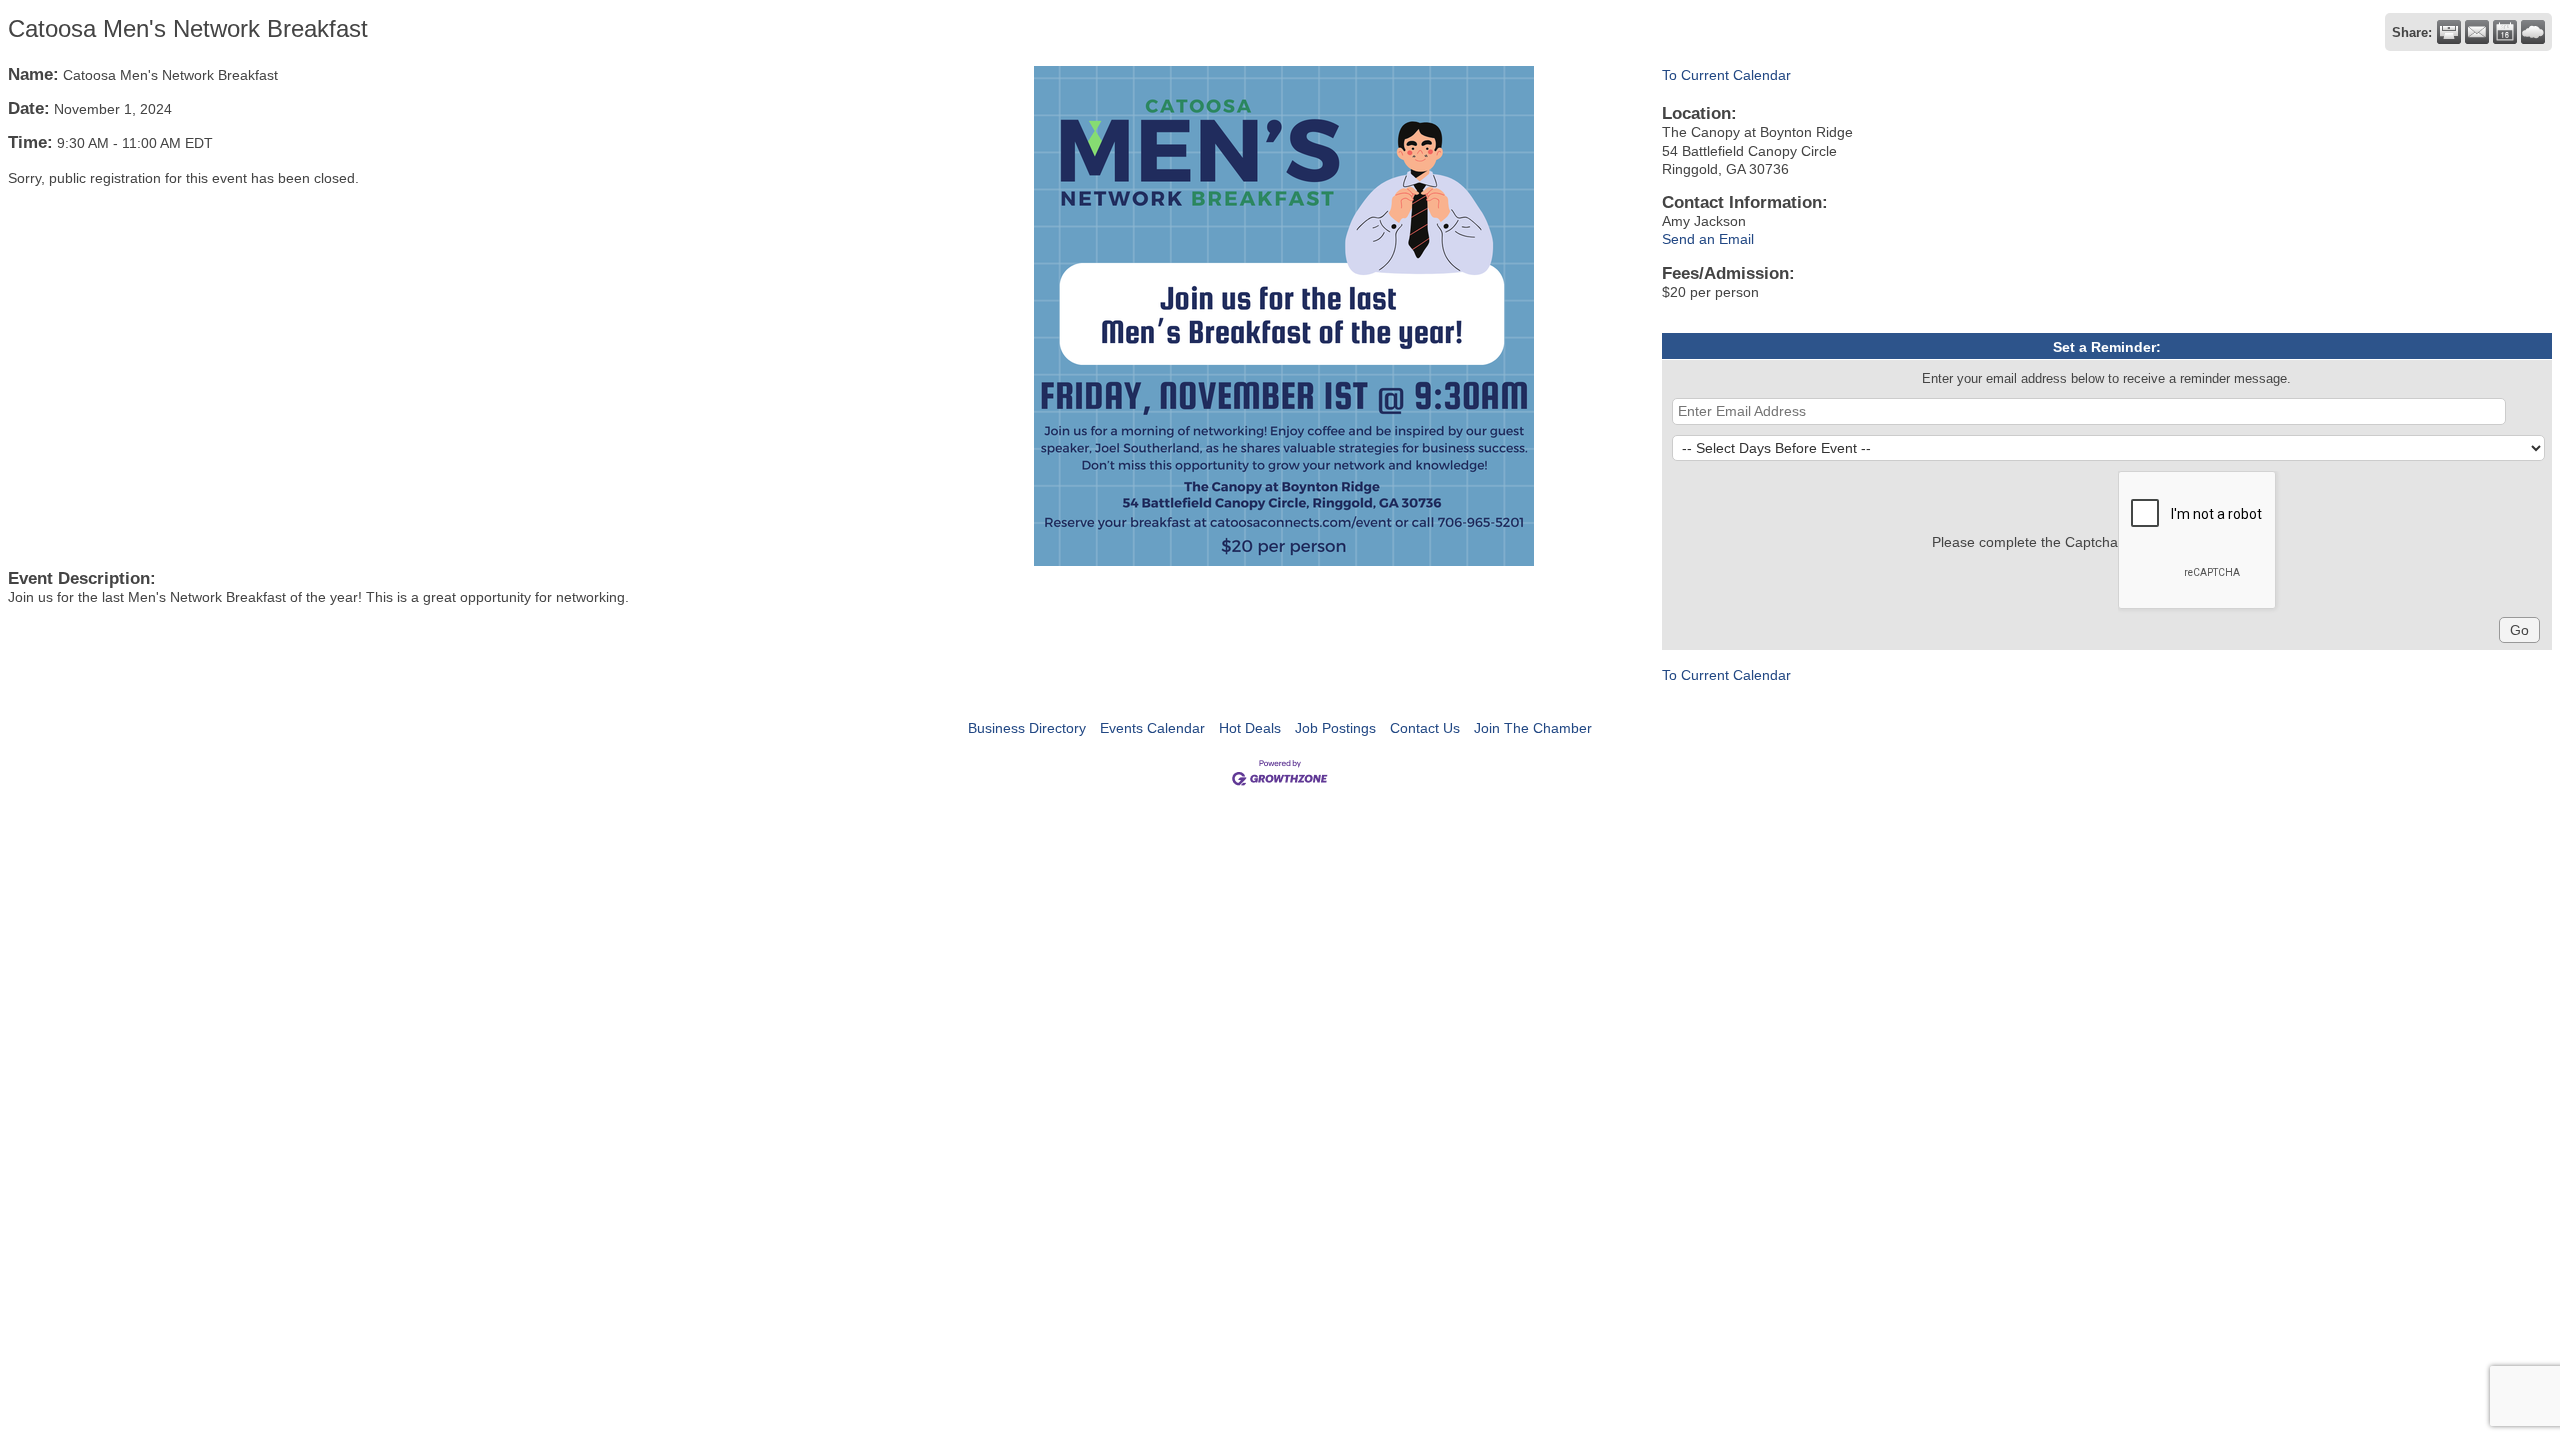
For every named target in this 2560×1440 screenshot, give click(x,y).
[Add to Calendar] (2505, 32)
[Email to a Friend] (2477, 32)
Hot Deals (1250, 728)
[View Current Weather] (2533, 32)
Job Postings (1335, 728)
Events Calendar (1152, 728)
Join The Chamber (1533, 728)
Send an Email (1708, 239)
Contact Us (1425, 728)
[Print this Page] (2449, 32)
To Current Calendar (1726, 75)
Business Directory (1027, 728)
